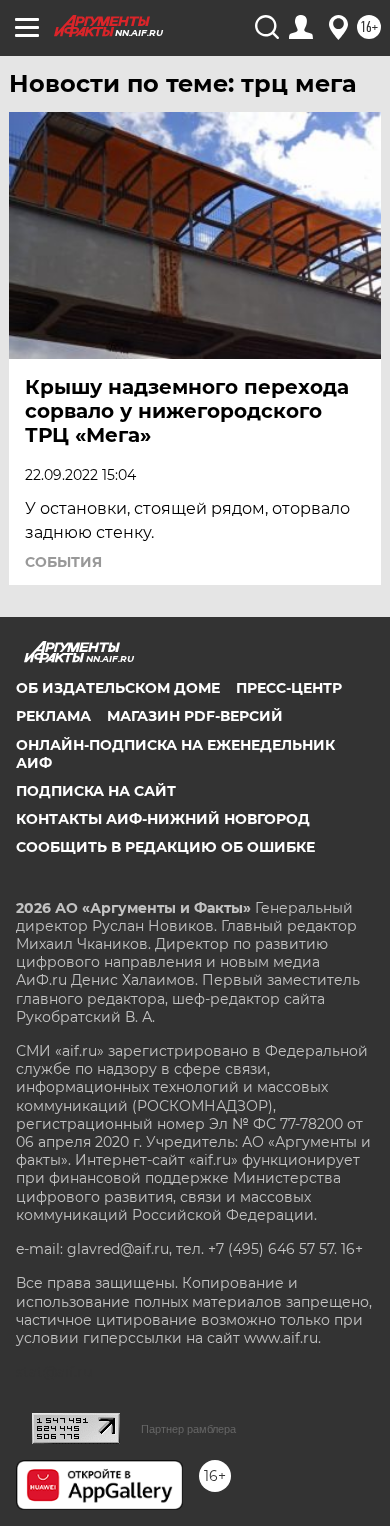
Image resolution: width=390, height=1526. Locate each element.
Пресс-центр (289, 688)
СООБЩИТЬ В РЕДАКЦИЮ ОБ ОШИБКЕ (165, 847)
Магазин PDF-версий (195, 716)
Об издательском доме (118, 688)
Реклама (53, 716)
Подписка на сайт (96, 791)
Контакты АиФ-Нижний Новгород (163, 819)
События (63, 562)
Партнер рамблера (188, 1429)
